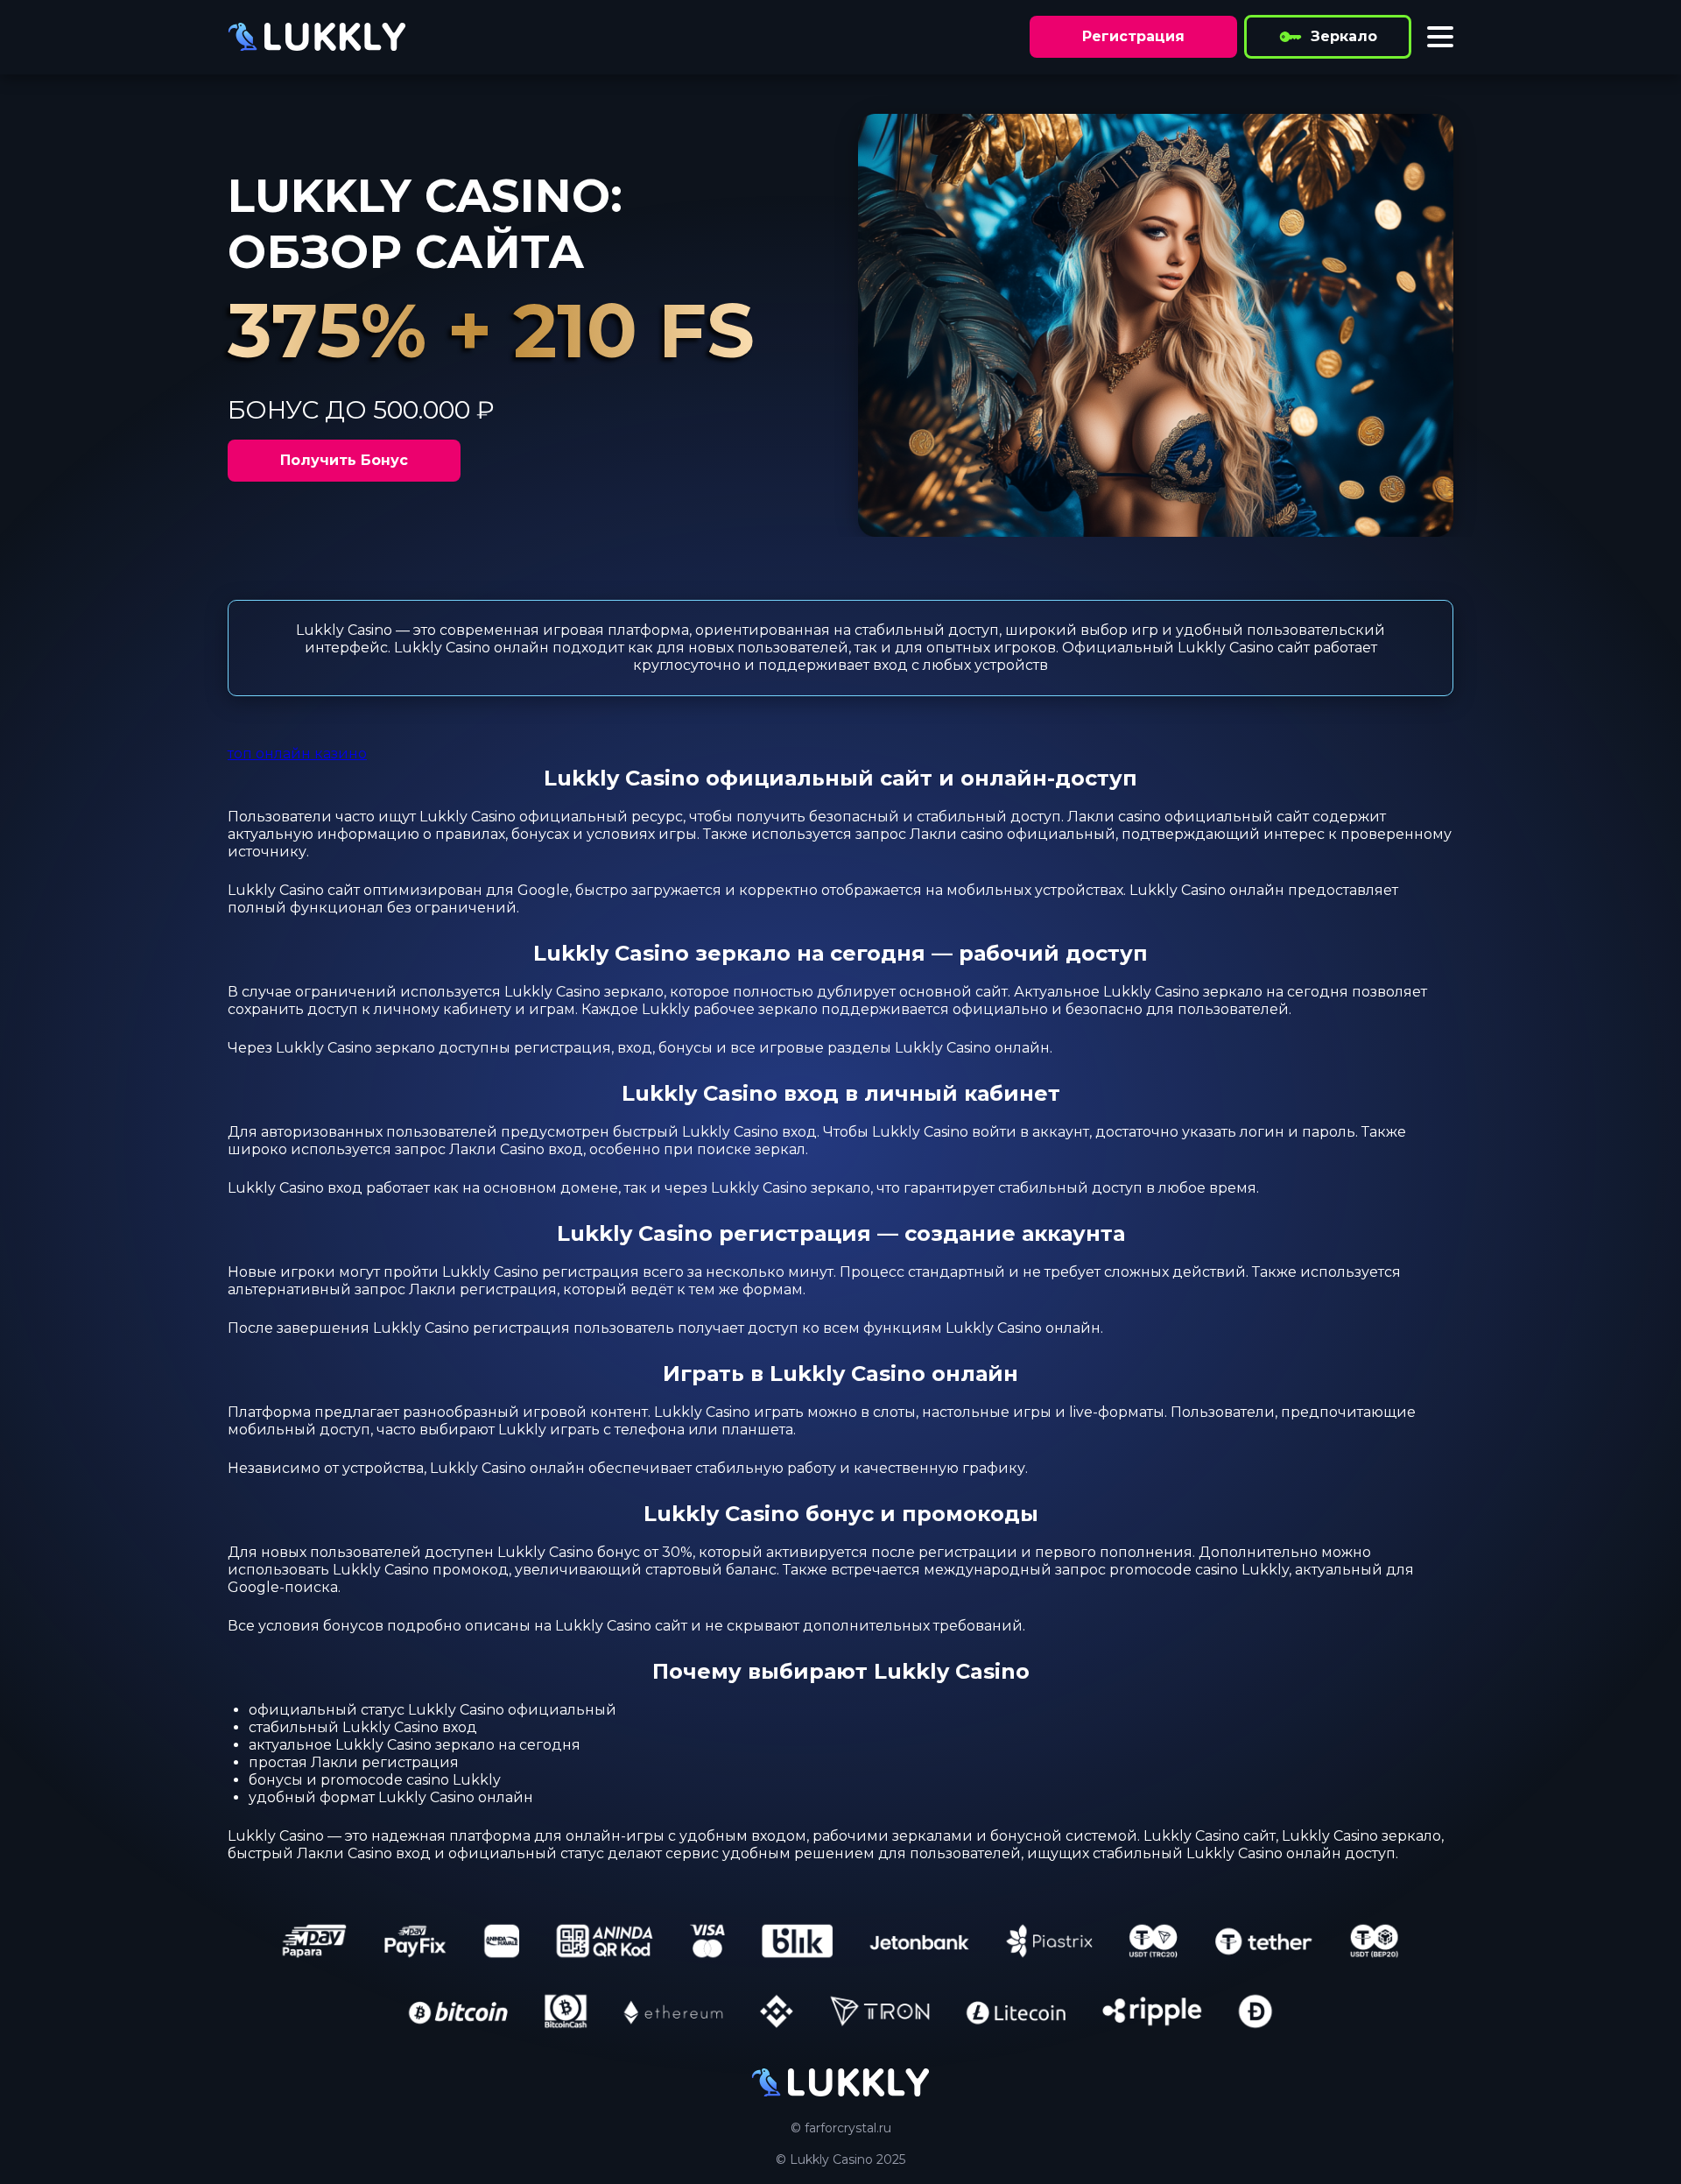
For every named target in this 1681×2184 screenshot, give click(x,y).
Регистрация (1133, 36)
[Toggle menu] (1440, 37)
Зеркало (1344, 36)
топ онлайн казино (297, 754)
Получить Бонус (344, 460)
